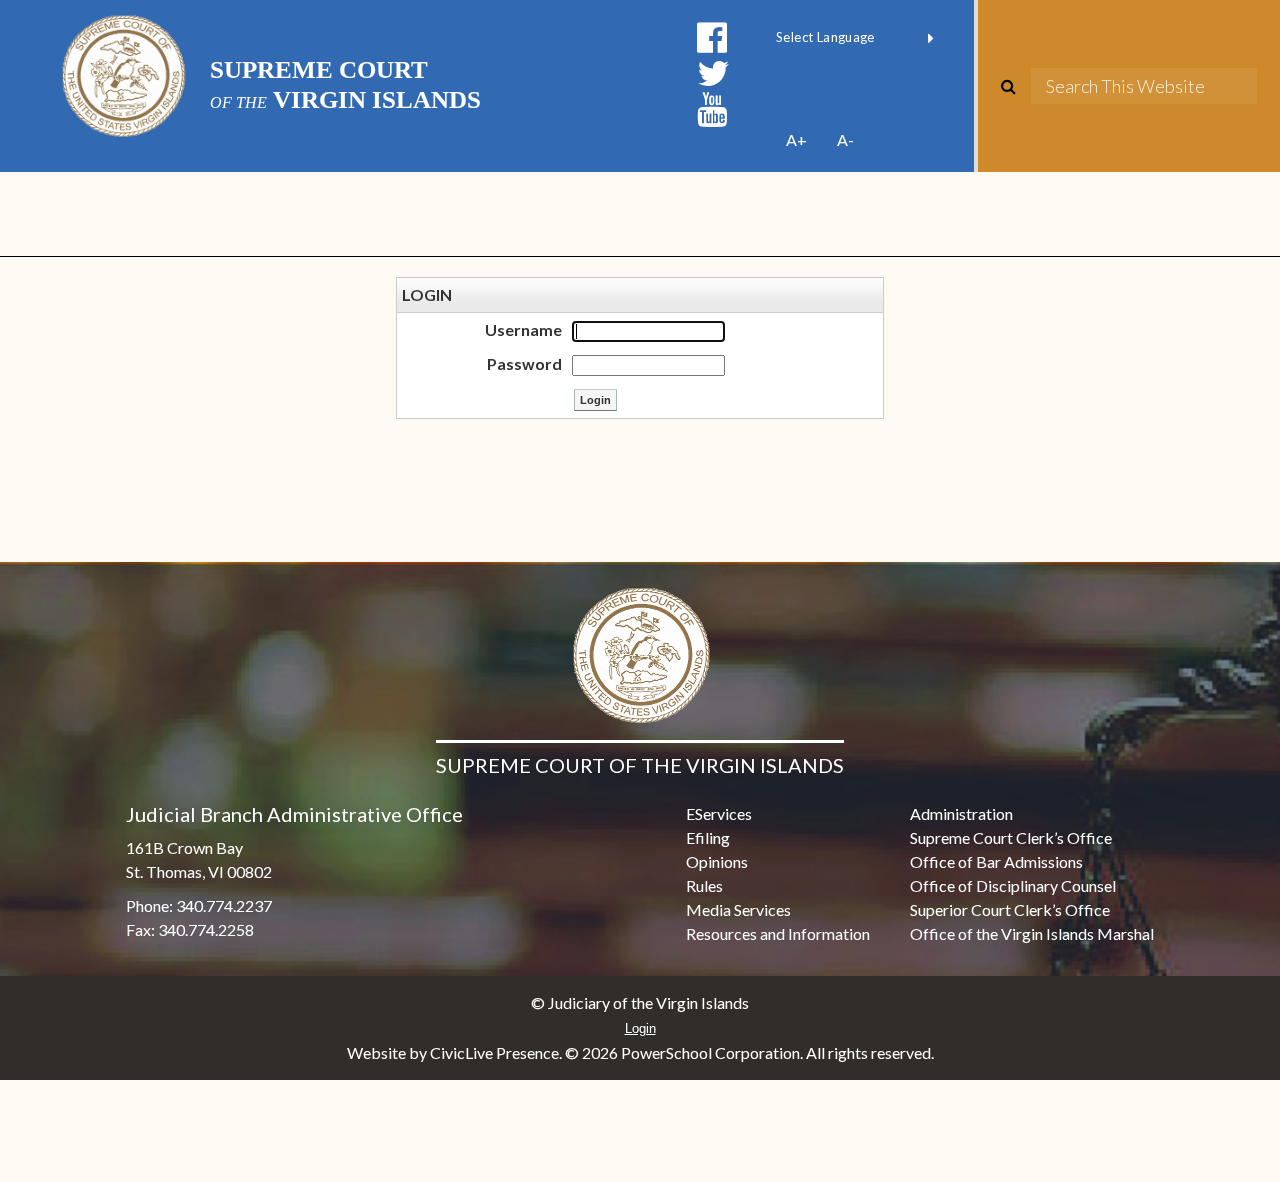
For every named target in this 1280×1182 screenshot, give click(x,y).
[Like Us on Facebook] (712, 37)
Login (640, 1028)
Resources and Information (778, 933)
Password (524, 363)
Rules (704, 885)
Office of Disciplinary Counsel (1013, 885)
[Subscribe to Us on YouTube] (712, 109)
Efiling (708, 837)
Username (523, 329)
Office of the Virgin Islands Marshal (1032, 933)
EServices (719, 813)
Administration (961, 813)
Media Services (738, 909)
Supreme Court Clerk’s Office (1011, 837)
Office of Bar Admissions (996, 861)
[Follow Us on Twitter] (713, 73)
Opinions (717, 861)
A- (845, 139)
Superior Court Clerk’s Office (1010, 909)
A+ (796, 139)
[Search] (1016, 86)
